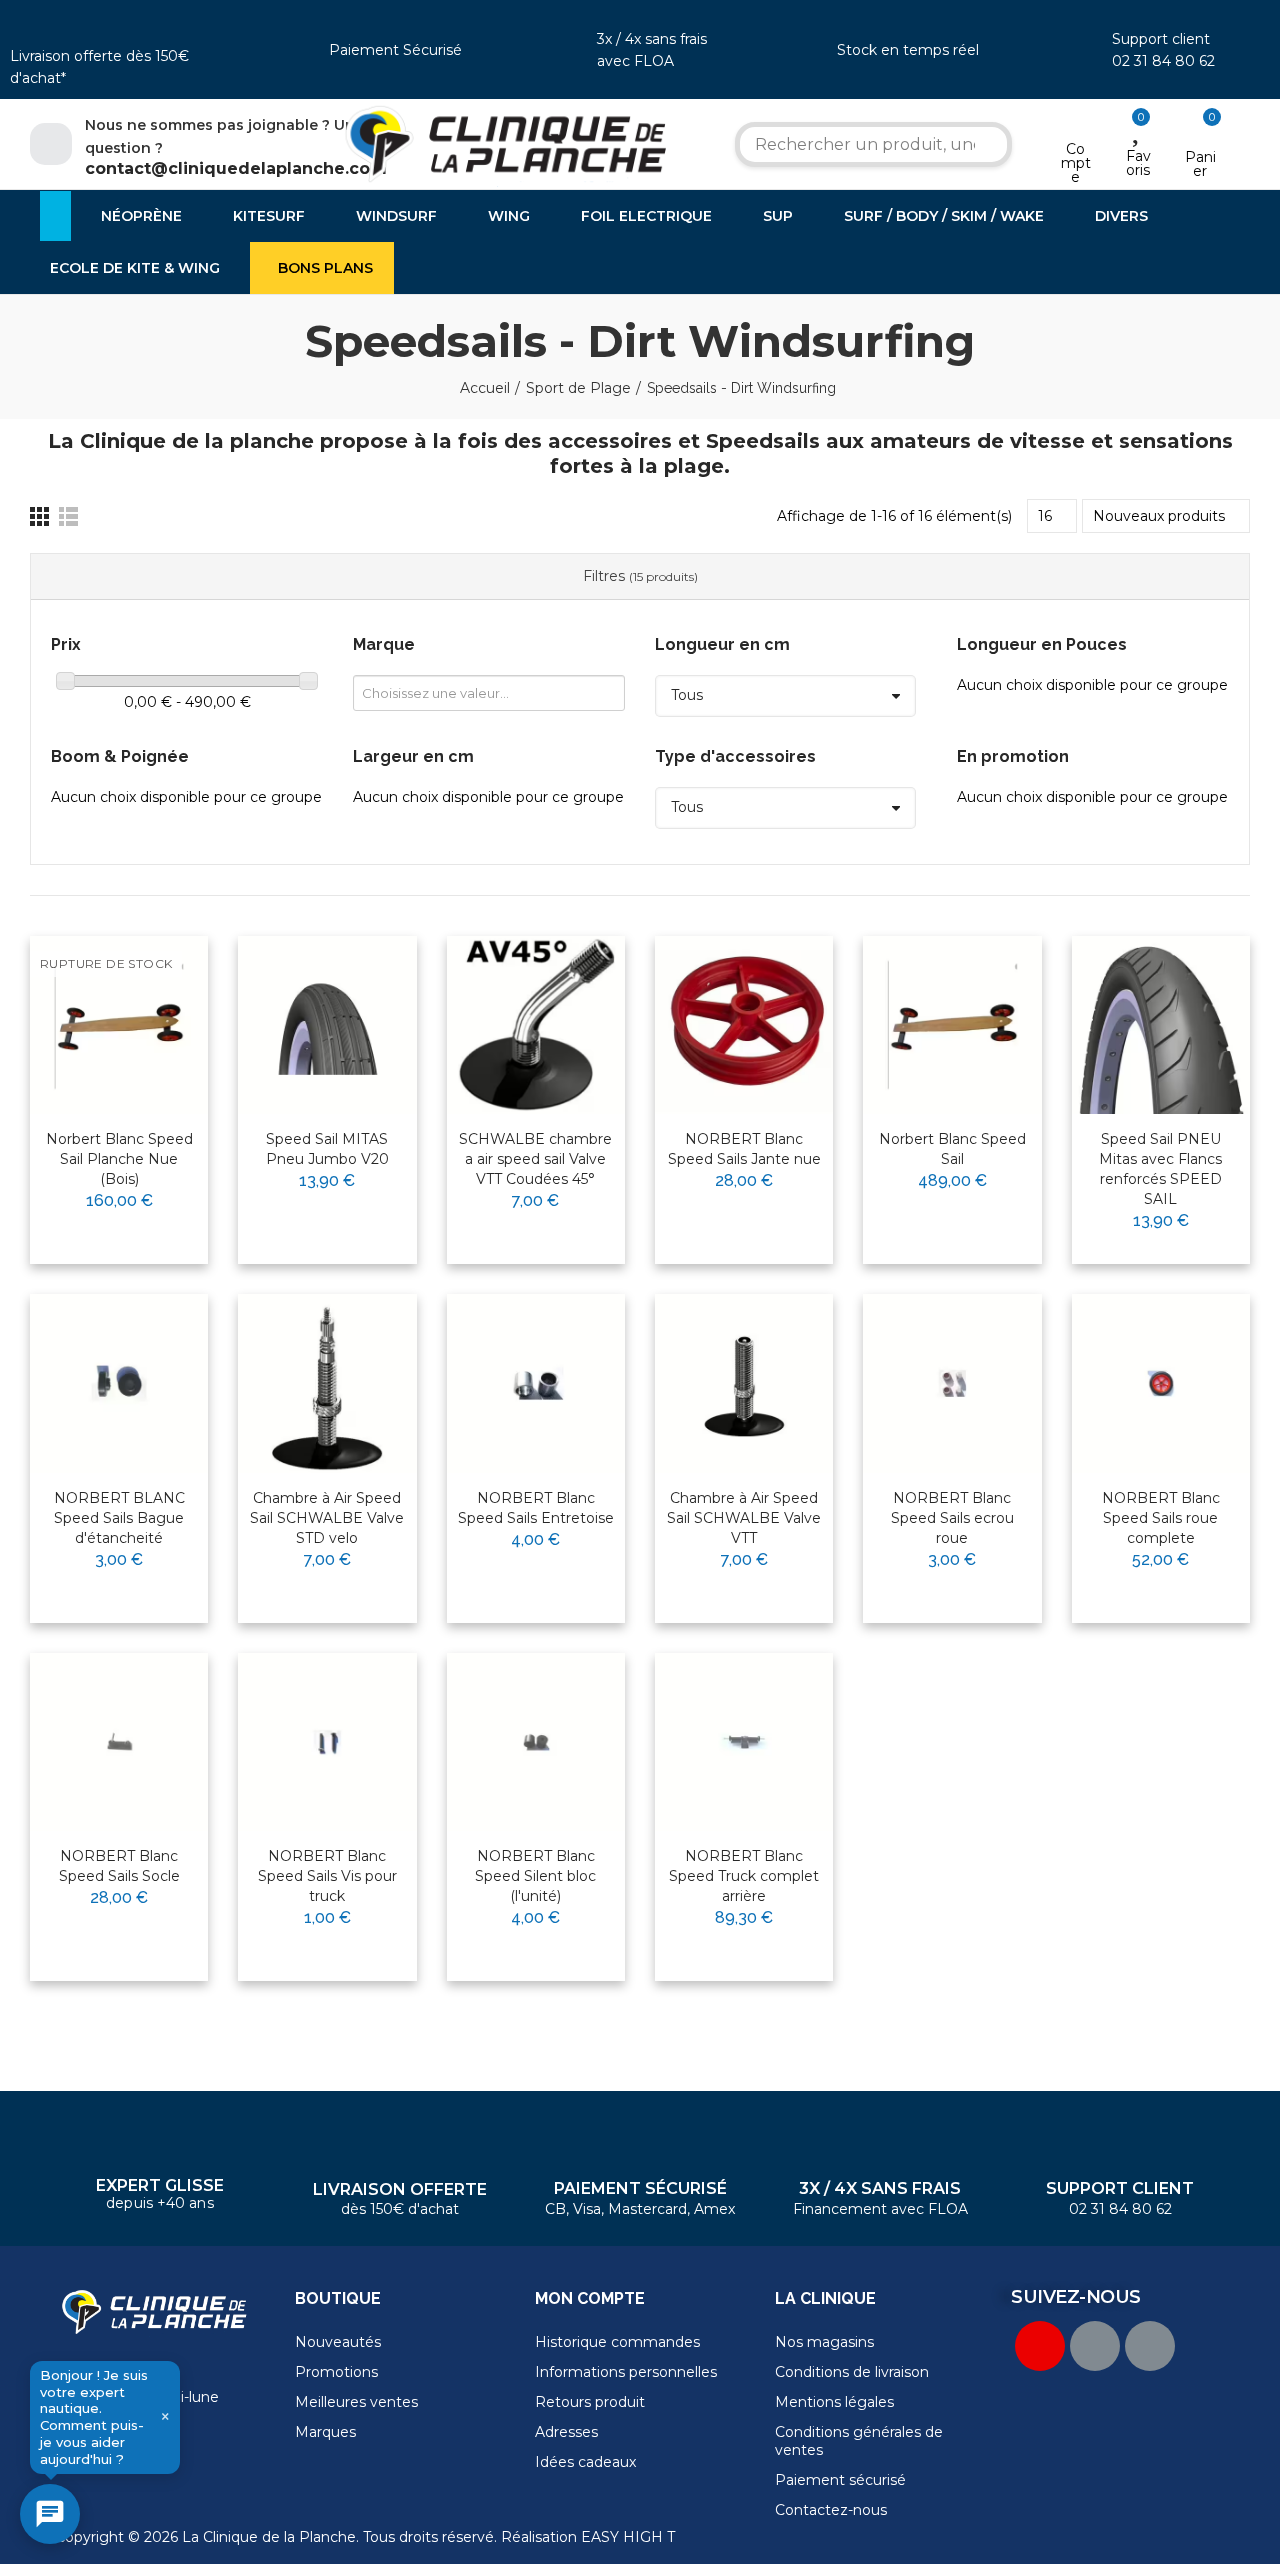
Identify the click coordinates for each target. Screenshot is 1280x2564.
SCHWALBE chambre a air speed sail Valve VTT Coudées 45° (535, 1159)
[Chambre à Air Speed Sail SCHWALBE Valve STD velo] (327, 1383)
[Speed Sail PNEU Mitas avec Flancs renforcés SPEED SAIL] (1161, 1025)
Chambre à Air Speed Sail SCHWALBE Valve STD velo (327, 1518)
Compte (1076, 163)
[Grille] (39, 516)
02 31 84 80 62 (1163, 61)
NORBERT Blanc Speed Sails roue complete (1161, 1518)
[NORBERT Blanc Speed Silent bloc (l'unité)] (536, 1742)
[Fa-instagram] (1150, 2346)
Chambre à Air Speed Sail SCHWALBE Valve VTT (744, 1518)
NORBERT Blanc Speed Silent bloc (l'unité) (535, 1876)
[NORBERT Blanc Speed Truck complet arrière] (744, 1742)
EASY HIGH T (628, 2537)
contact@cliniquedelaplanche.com (236, 168)
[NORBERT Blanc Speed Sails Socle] (119, 1742)
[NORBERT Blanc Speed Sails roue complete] (1161, 1383)
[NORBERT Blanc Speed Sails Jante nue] (744, 1025)
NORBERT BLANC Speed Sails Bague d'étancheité (119, 1518)
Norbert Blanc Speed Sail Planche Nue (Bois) (119, 1159)
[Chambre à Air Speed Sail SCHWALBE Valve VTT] (744, 1383)
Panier (1200, 164)
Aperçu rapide (144, 1015)
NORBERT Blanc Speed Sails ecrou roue (952, 1518)
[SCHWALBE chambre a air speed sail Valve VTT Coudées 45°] (536, 1025)
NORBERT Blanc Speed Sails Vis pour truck (327, 1876)
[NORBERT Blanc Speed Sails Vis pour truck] (327, 1742)
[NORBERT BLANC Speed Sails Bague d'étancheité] (119, 1383)
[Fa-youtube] (1040, 2346)
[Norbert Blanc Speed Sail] (952, 1025)
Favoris (1138, 163)
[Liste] (68, 516)
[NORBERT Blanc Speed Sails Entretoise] (536, 1383)
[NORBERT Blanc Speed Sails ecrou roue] (952, 1383)
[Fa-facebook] (1095, 2346)
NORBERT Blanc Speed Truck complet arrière (744, 1876)
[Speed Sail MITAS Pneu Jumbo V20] (327, 1025)
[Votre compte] (1075, 123)
